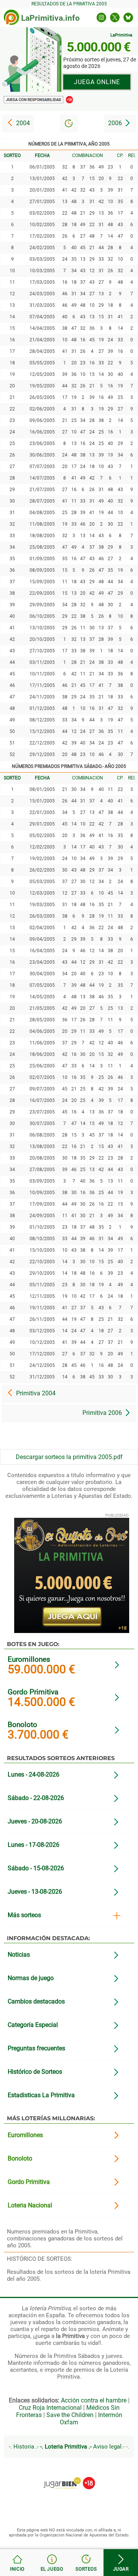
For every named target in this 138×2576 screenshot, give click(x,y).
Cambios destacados (36, 2001)
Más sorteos (24, 1915)
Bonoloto (22, 1725)
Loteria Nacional (30, 2205)
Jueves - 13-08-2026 (35, 1892)
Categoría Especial (33, 2025)
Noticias (19, 1955)
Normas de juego (31, 1978)
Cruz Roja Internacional (50, 2408)
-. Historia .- (24, 2447)
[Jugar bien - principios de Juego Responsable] (69, 2477)
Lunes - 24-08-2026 (34, 1774)
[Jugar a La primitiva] (121, 2563)
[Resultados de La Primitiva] (11, 17)
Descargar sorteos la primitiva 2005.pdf (69, 1457)
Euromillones (29, 1659)
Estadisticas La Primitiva (41, 2095)
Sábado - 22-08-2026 (36, 1798)
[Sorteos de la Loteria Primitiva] (86, 2563)
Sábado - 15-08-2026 (36, 1868)
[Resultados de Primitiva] (17, 2563)
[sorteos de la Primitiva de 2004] (18, 124)
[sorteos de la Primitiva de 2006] (120, 124)
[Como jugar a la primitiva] (52, 2563)
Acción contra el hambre (94, 2400)
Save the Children (70, 2415)
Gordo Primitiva (33, 1692)
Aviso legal (107, 2447)
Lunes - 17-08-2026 (34, 1845)
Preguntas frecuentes (36, 2048)
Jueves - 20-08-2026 (35, 1821)
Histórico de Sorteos (35, 2072)
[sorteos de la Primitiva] (69, 123)
